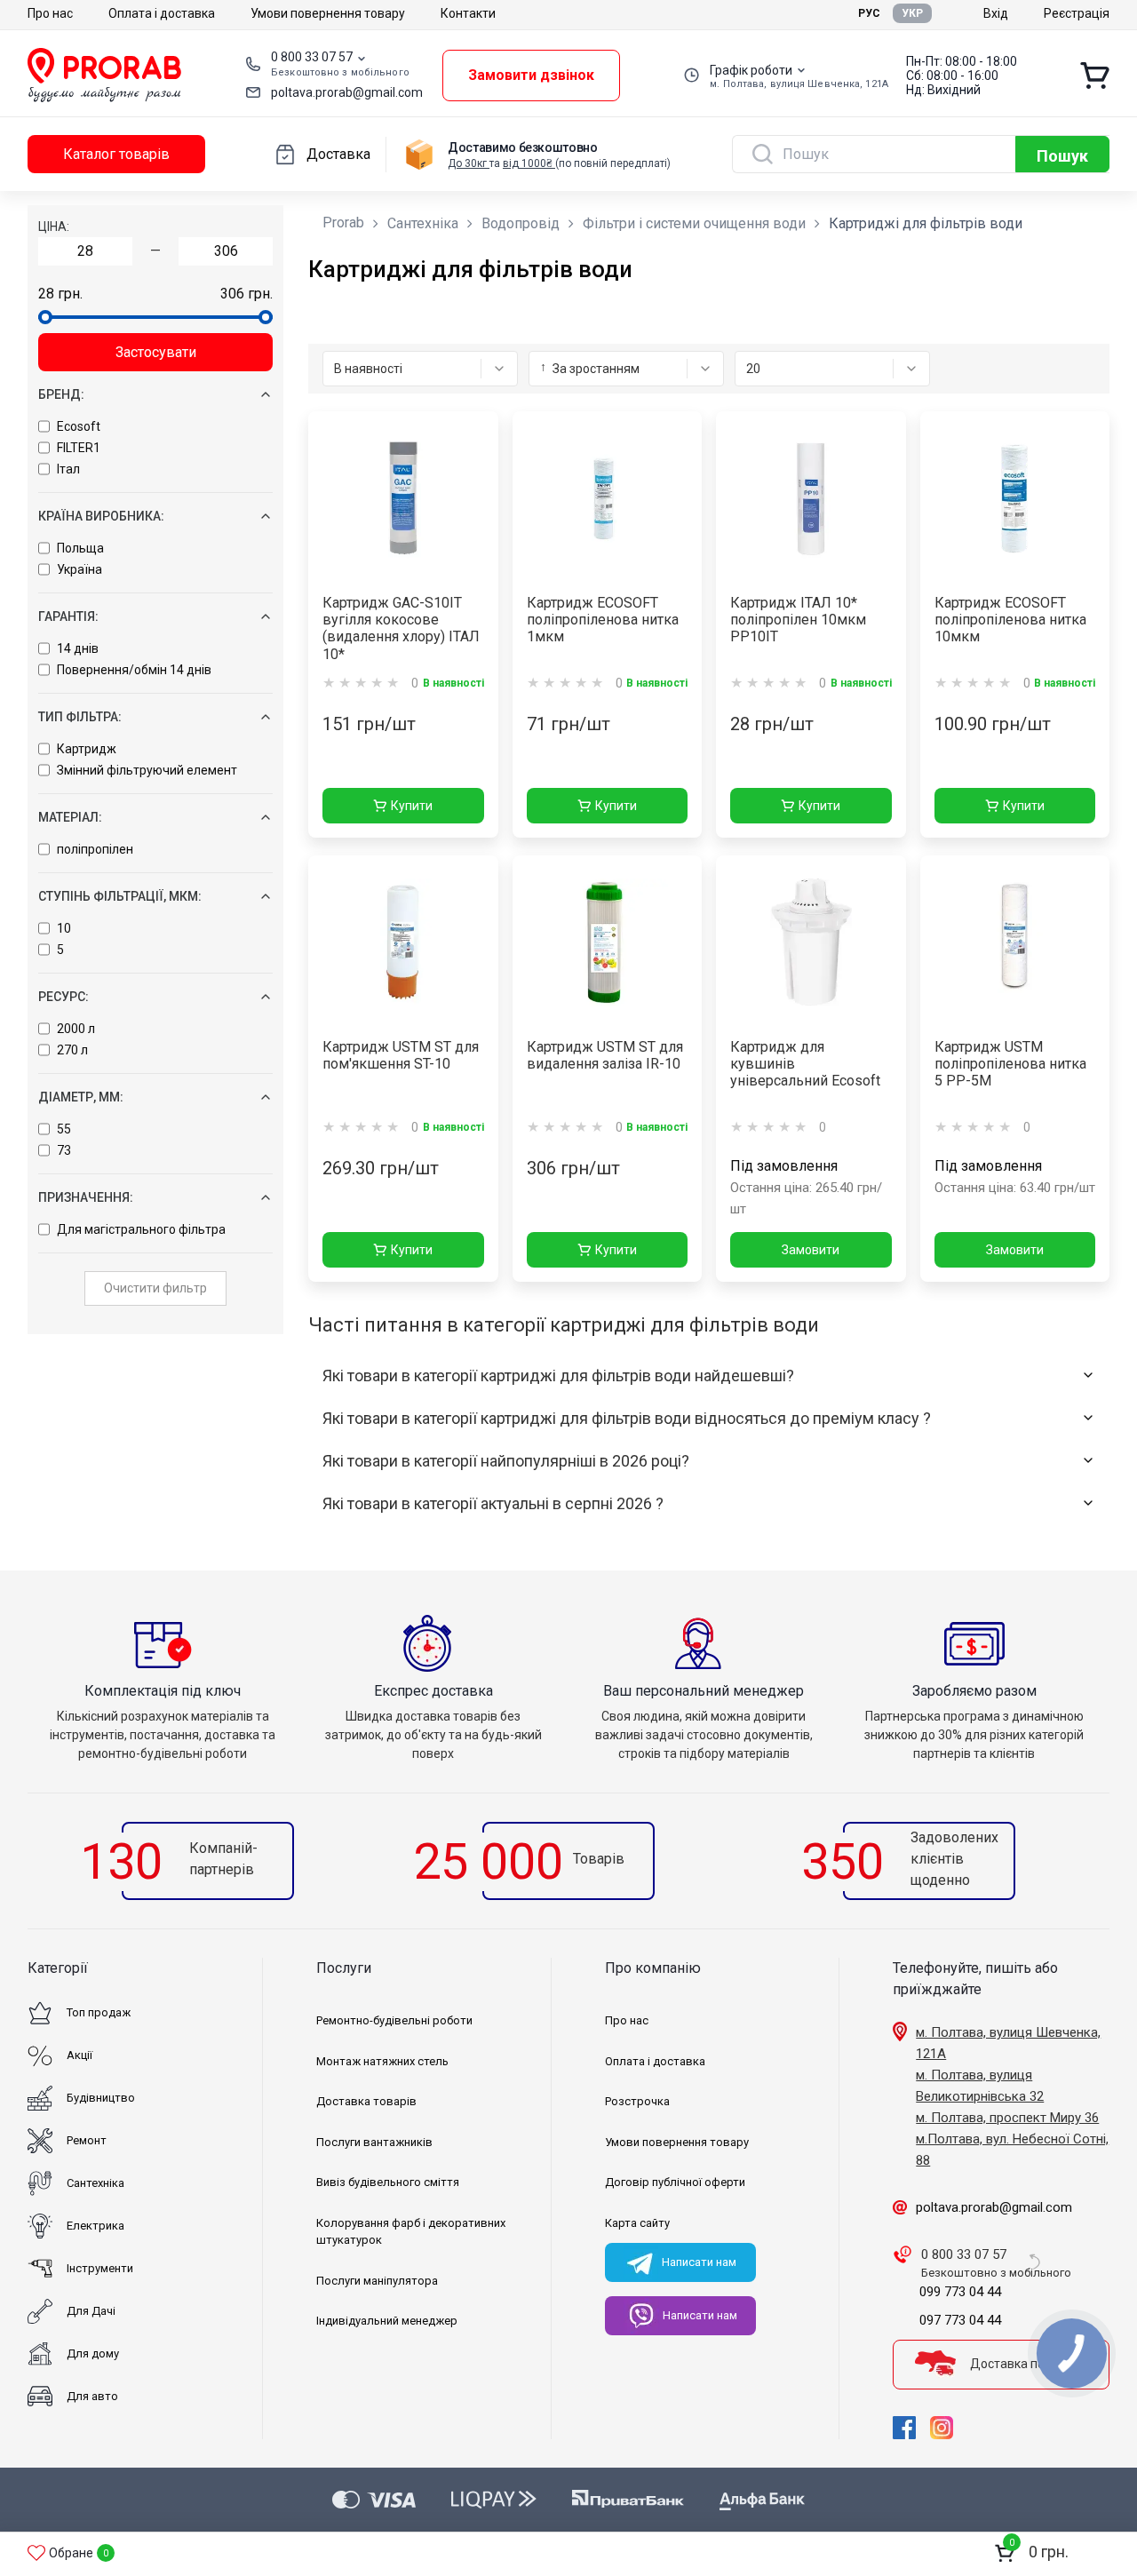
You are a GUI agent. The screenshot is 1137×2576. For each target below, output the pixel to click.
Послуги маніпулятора (377, 2281)
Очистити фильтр (155, 1288)
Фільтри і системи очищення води (694, 223)
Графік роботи (751, 70)
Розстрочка (637, 2101)
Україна (80, 569)
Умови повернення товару (328, 13)
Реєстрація (1077, 13)
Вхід (996, 13)
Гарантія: (68, 616)
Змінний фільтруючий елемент (147, 770)
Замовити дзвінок (531, 75)
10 (64, 928)
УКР (912, 13)
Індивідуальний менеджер (387, 2321)
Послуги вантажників (374, 2142)
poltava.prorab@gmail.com (347, 92)
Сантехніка (423, 223)
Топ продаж (99, 2012)
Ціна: (54, 227)
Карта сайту (637, 2223)
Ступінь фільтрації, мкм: (120, 896)
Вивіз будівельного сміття (388, 2182)
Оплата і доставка (162, 13)
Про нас (50, 13)
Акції (80, 2055)
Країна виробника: (101, 516)
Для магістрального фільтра (141, 1229)
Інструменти (100, 2268)
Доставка (338, 154)
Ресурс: (64, 997)
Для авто (92, 2396)
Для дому (93, 2353)
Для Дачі (91, 2311)
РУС (869, 13)
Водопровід (521, 223)
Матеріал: (70, 817)
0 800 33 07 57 (312, 57)
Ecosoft (79, 426)
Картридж (87, 749)
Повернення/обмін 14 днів (134, 670)
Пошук (1062, 156)
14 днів (78, 648)
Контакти (468, 13)
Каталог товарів (116, 154)
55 (64, 1129)
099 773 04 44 (960, 2292)
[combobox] (420, 369)
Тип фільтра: (80, 717)
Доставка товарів (366, 2101)
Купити (412, 806)
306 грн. (246, 294)
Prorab (343, 223)
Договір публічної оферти (675, 2182)
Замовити (811, 1250)
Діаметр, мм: (81, 1097)
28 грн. (60, 294)
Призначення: (86, 1197)
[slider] (45, 317)
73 (64, 1150)
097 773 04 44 (960, 2320)
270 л (72, 1050)
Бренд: (61, 394)
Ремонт (87, 2140)
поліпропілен (95, 849)
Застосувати (156, 352)
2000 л (76, 1029)
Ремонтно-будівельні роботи (394, 2020)
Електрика (95, 2226)
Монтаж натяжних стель (382, 2061)
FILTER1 (79, 448)
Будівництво (101, 2098)
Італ (68, 469)
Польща (80, 548)
